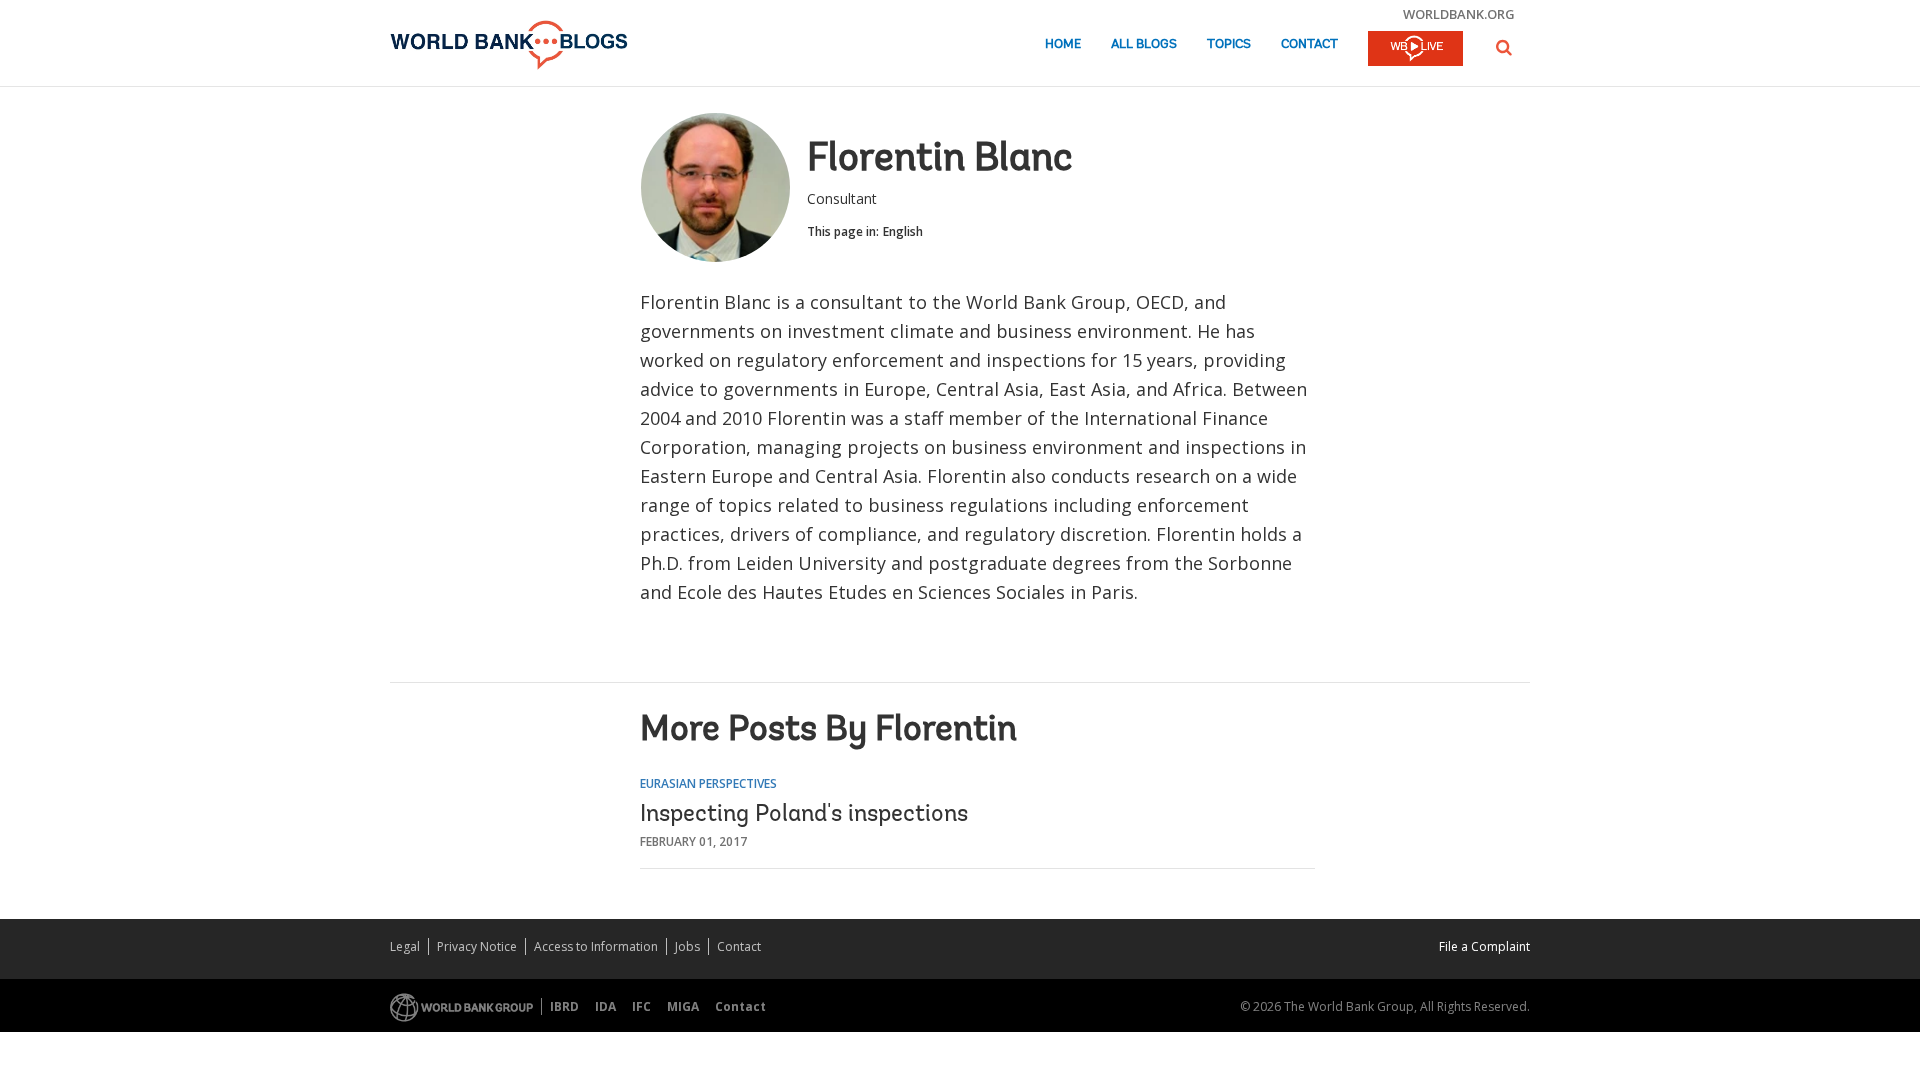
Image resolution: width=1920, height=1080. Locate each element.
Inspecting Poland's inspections (804, 815)
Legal (405, 946)
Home (1063, 44)
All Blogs (1144, 44)
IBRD (564, 1006)
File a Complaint (1484, 946)
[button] (1504, 47)
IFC (641, 1006)
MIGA (683, 1006)
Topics (1229, 44)
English (903, 231)
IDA (605, 1006)
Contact (1309, 44)
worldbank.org (1459, 14)
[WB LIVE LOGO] (1415, 50)
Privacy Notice (477, 946)
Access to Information (596, 946)
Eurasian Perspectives (708, 783)
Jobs (687, 946)
